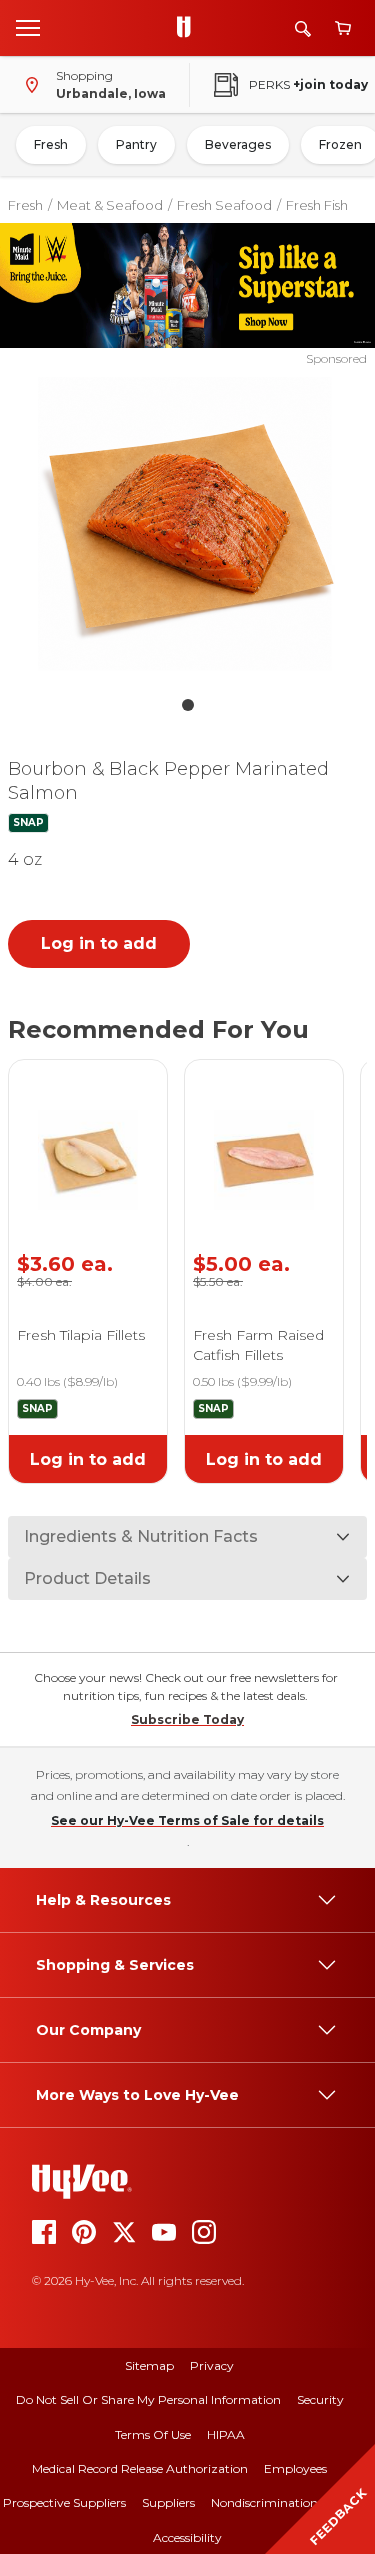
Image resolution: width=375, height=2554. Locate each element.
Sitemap (149, 2365)
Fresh (51, 144)
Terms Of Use (153, 2434)
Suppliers (168, 2502)
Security (320, 2399)
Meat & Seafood (110, 205)
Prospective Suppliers (64, 2502)
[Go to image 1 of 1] (188, 705)
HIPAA (226, 2434)
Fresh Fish (317, 205)
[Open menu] (28, 27)
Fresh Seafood (224, 205)
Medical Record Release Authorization (140, 2468)
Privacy (212, 2365)
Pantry (136, 144)
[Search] (303, 28)
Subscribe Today (187, 1719)
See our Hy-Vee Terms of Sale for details (187, 1820)
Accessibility (187, 2537)
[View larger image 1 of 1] (188, 527)
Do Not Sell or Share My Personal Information (148, 2399)
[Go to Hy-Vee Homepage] (189, 28)
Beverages (238, 144)
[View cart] (343, 28)
